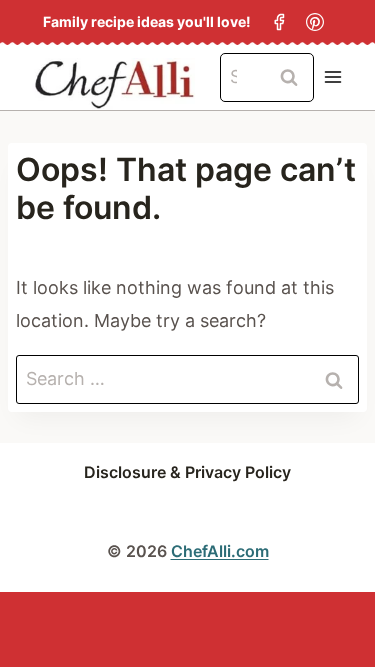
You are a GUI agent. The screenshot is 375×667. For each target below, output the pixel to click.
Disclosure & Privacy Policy (187, 472)
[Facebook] (279, 22)
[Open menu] (332, 77)
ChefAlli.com (220, 551)
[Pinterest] (315, 22)
